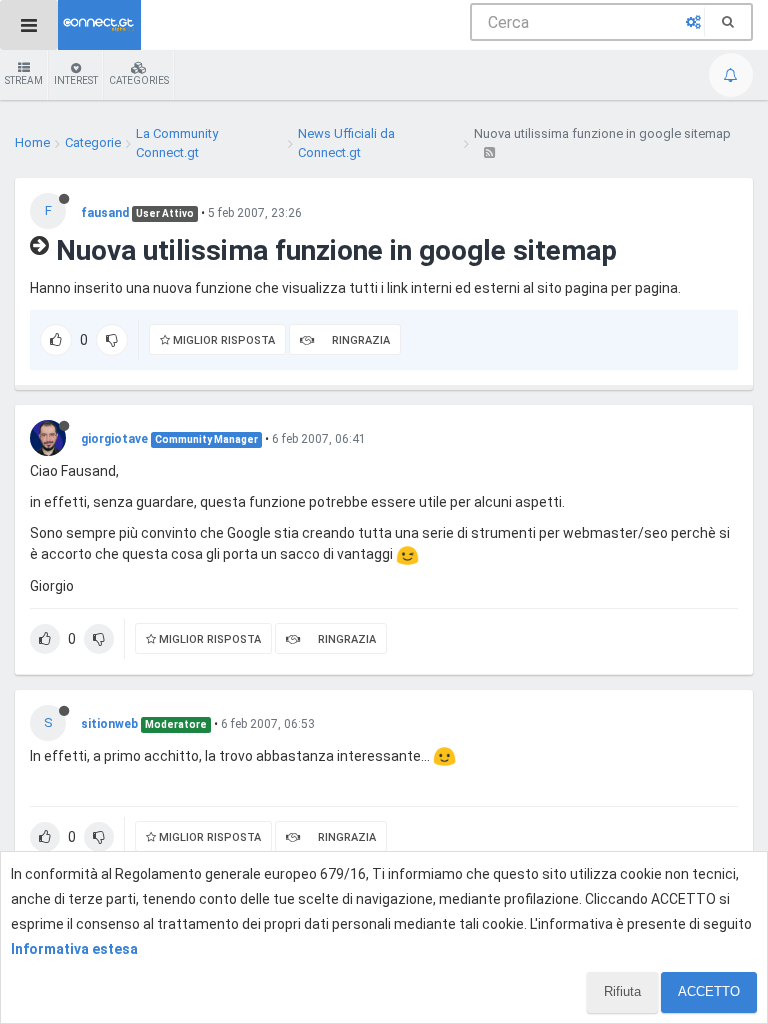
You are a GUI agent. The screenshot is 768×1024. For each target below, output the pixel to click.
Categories (139, 80)
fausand (105, 213)
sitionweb (109, 724)
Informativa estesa (74, 949)
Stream (24, 80)
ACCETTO (709, 991)
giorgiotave (114, 439)
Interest (76, 80)
